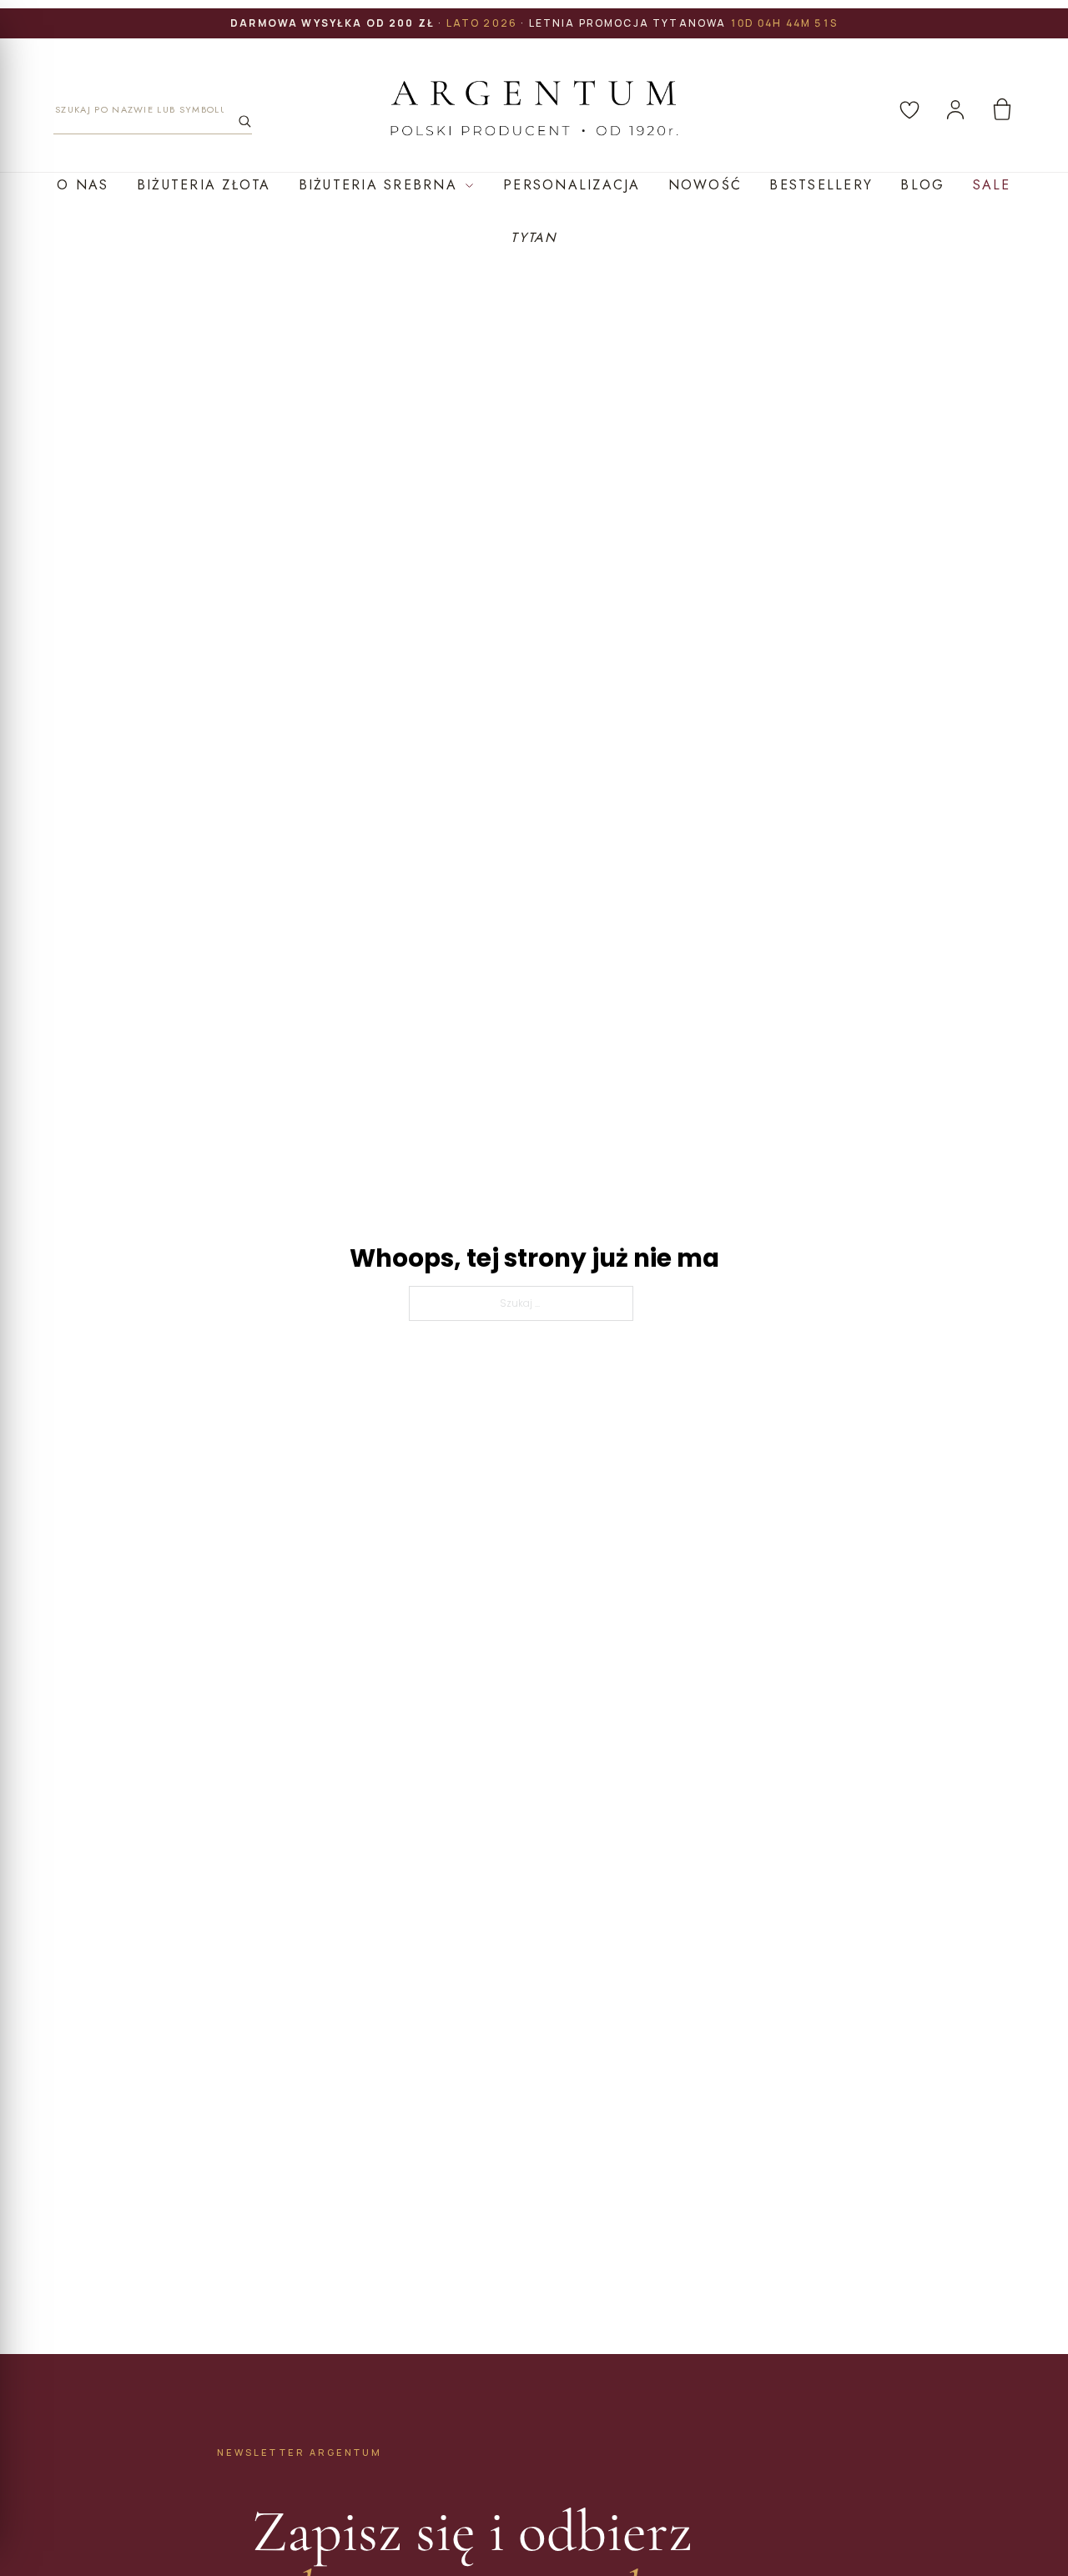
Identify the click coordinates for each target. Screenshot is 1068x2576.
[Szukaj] (244, 121)
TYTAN (534, 237)
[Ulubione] (909, 109)
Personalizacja (572, 185)
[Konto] (955, 109)
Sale (992, 185)
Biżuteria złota (204, 185)
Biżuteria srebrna (378, 185)
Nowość (705, 185)
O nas (83, 185)
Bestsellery (821, 185)
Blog (922, 185)
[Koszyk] (1002, 109)
